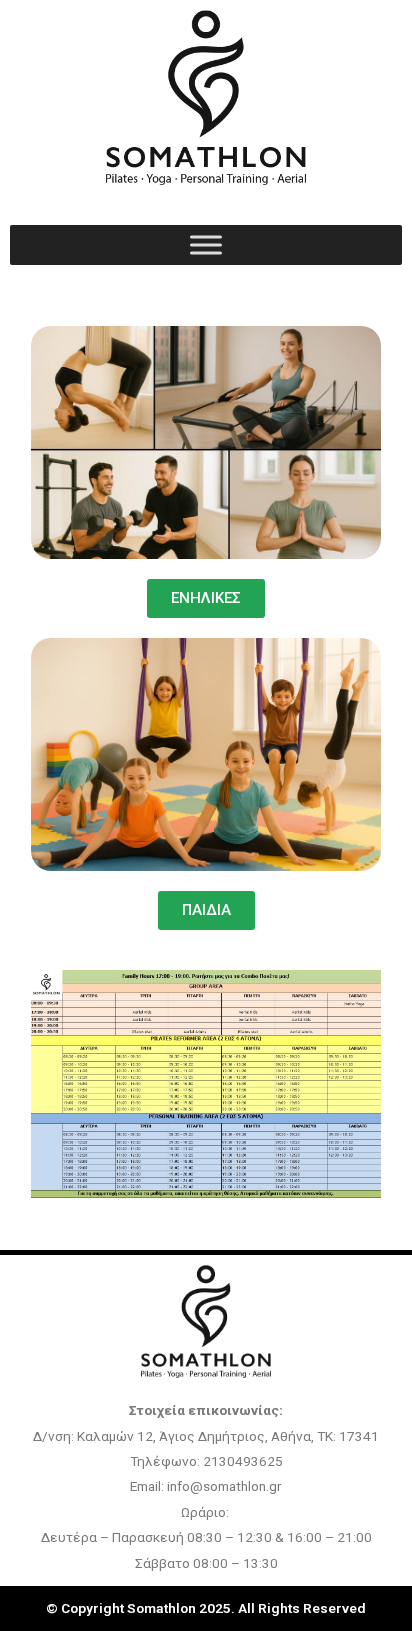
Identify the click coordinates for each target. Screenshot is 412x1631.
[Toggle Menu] (206, 244)
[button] (206, 910)
